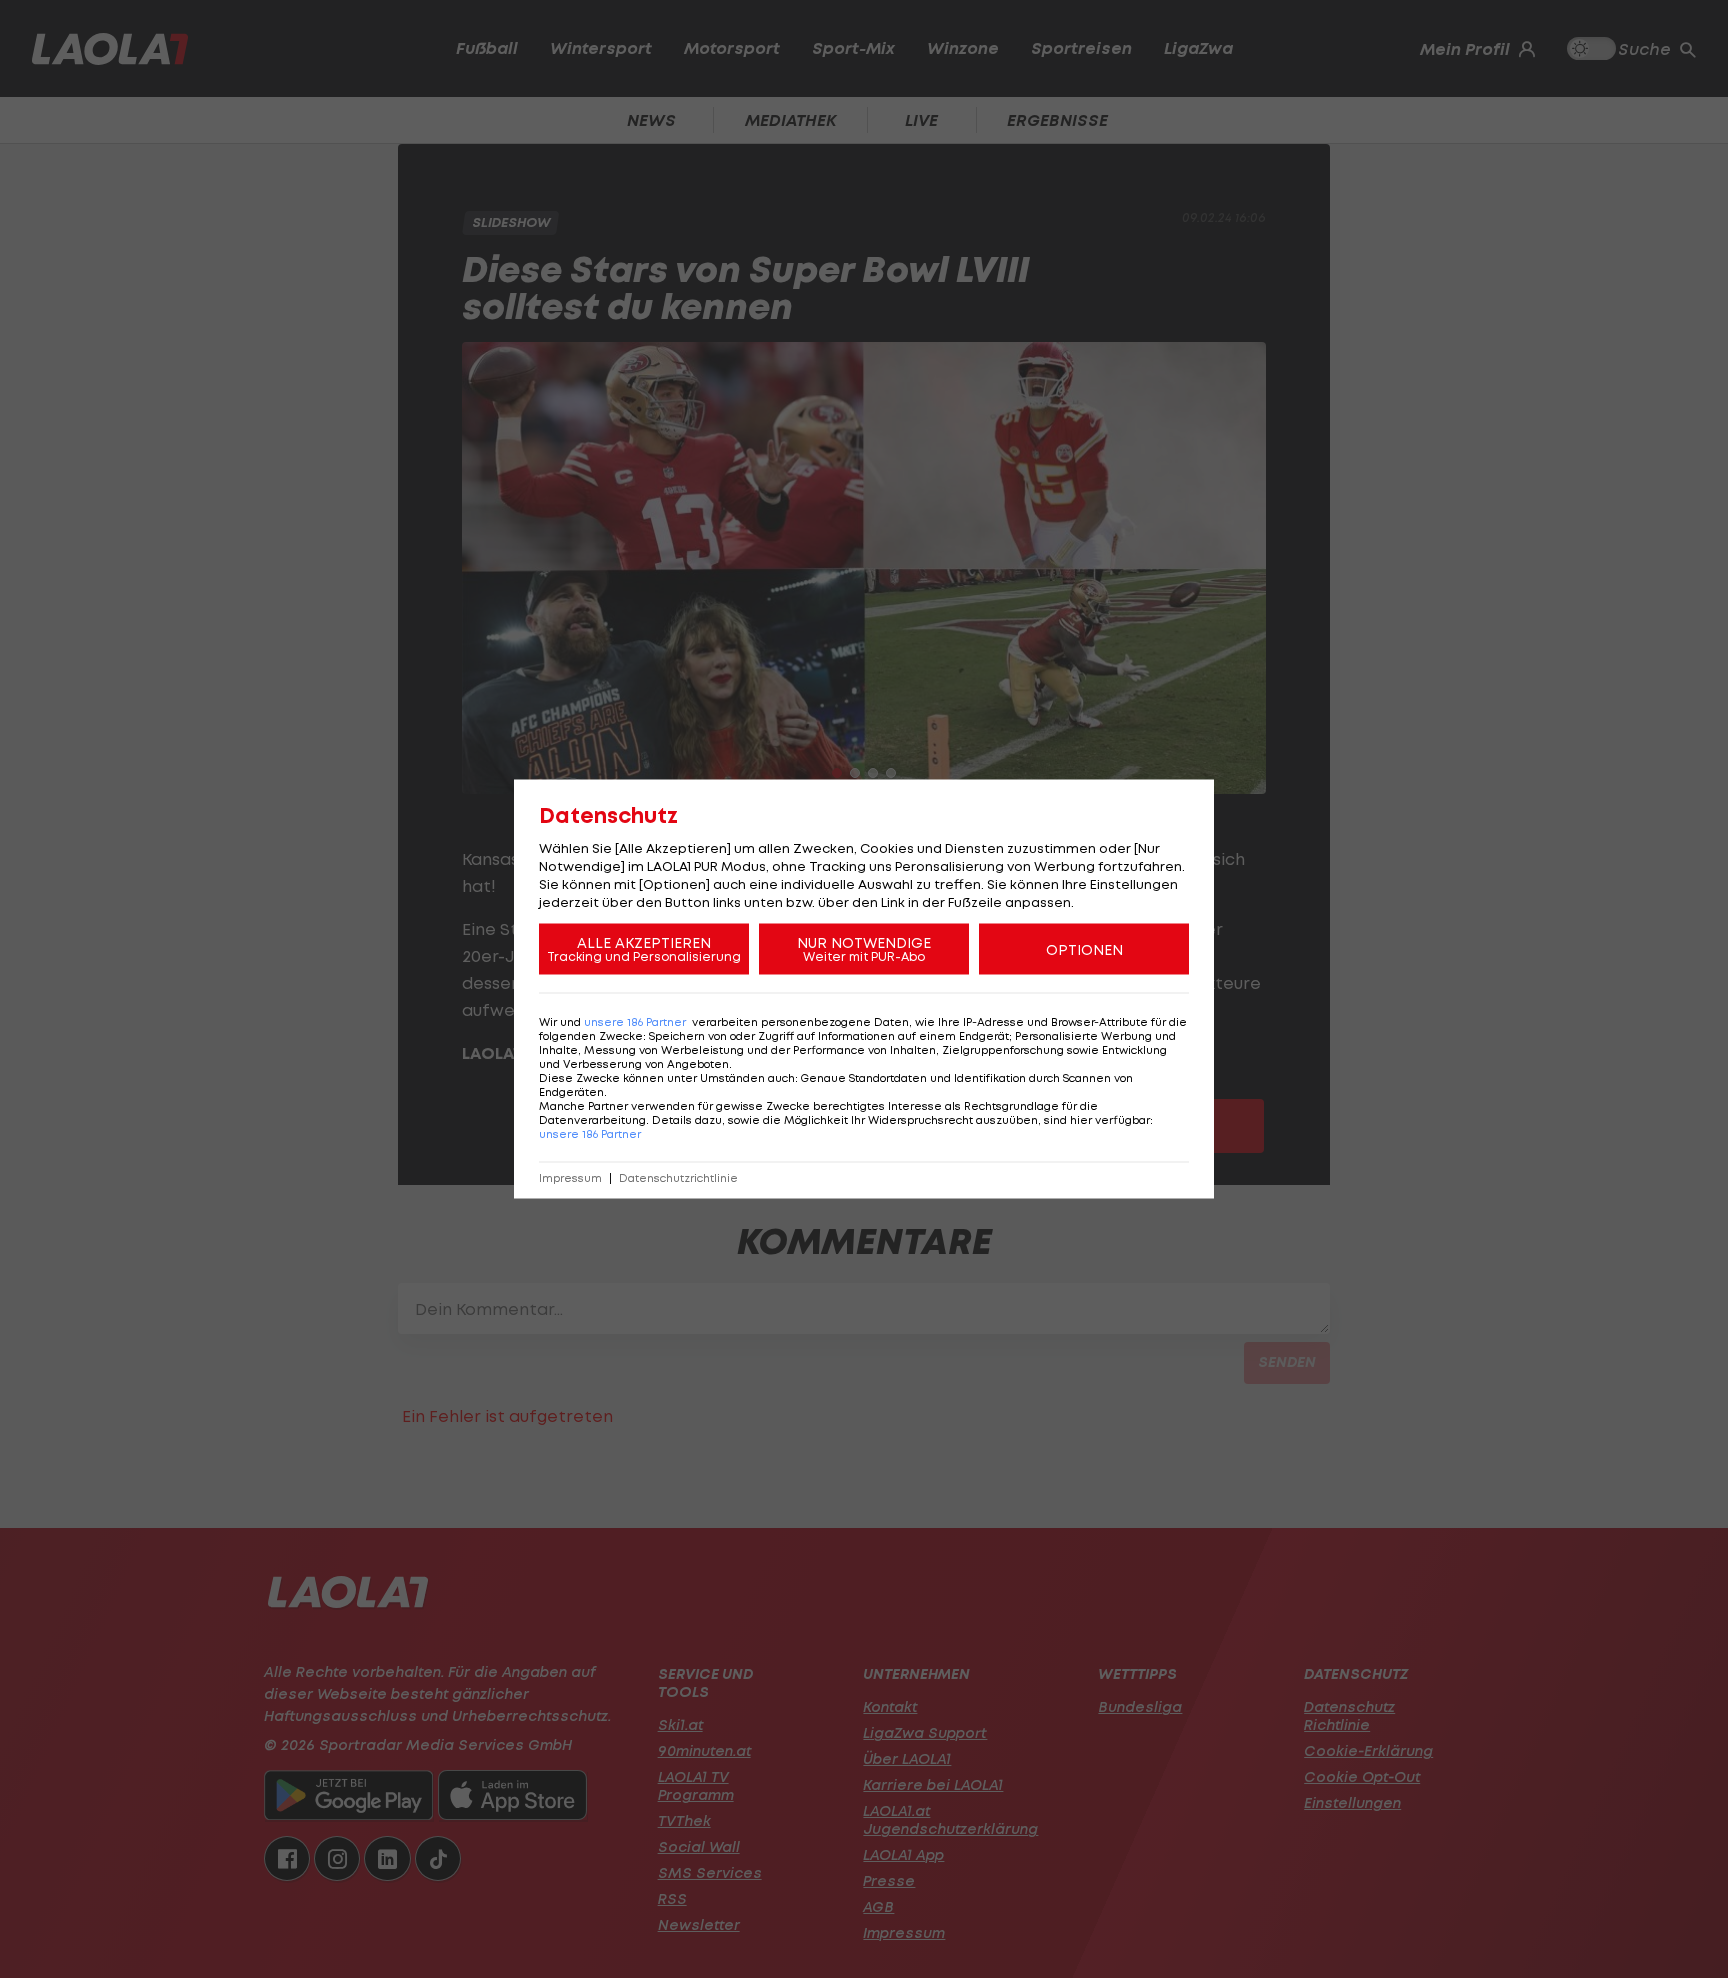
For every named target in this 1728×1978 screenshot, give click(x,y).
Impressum (570, 1178)
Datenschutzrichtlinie (678, 1178)
